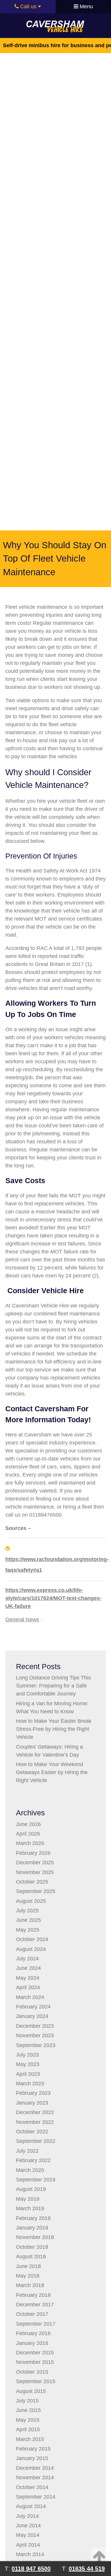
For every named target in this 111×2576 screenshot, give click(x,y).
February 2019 (33, 2218)
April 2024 (28, 1987)
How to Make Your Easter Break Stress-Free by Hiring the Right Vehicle (54, 1729)
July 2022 (27, 2151)
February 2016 (33, 2333)
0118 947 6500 (31, 2569)
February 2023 (33, 2093)
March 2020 (30, 2170)
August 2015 (31, 2391)
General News (22, 1620)
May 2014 (28, 2535)
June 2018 (28, 2266)
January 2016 (32, 2343)
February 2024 (33, 2007)
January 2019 (32, 2228)
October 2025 (32, 1882)
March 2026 (30, 1843)
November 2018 (35, 2237)
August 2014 (31, 2506)
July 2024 (27, 1959)
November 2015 (35, 2362)
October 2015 (32, 2372)
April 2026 (28, 1834)
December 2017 (35, 2305)
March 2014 (30, 2554)
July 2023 (27, 2055)
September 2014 (36, 2497)
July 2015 (27, 2401)
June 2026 (28, 1824)
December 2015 (35, 2353)
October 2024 (32, 1939)
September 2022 (36, 2141)
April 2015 (28, 2429)
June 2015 (28, 2410)
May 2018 (28, 2276)
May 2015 (28, 2420)
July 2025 (27, 1911)
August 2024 (31, 1949)
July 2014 (27, 2516)
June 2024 (28, 1968)
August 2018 (31, 2256)
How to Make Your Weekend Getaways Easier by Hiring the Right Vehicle (52, 1772)
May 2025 (28, 1930)
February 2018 (33, 2295)
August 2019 (31, 2189)
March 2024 (30, 1997)
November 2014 (35, 2478)
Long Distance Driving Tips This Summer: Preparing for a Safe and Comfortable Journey (53, 1686)
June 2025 (28, 1920)
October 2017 (32, 2314)
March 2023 (30, 2084)
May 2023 (28, 2064)
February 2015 (33, 2449)
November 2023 (35, 2035)
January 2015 (32, 2458)
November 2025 (35, 1872)
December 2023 (35, 2026)
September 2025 (36, 1891)
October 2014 (32, 2487)
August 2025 (31, 1901)
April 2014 (28, 2545)
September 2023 (36, 2045)
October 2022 (32, 2132)
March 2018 (30, 2285)
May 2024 (28, 1978)
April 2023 (28, 2074)
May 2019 (28, 2199)
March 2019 (30, 2208)
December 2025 (35, 1863)
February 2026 (33, 1853)
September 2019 (36, 2180)
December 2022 (35, 2112)
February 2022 (33, 2160)
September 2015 (36, 2381)
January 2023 (32, 2103)
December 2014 (35, 2468)
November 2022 (35, 2122)
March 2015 (30, 2439)
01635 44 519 (87, 2569)
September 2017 (36, 2324)
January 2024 (32, 2016)
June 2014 (28, 2526)
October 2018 (32, 2247)
